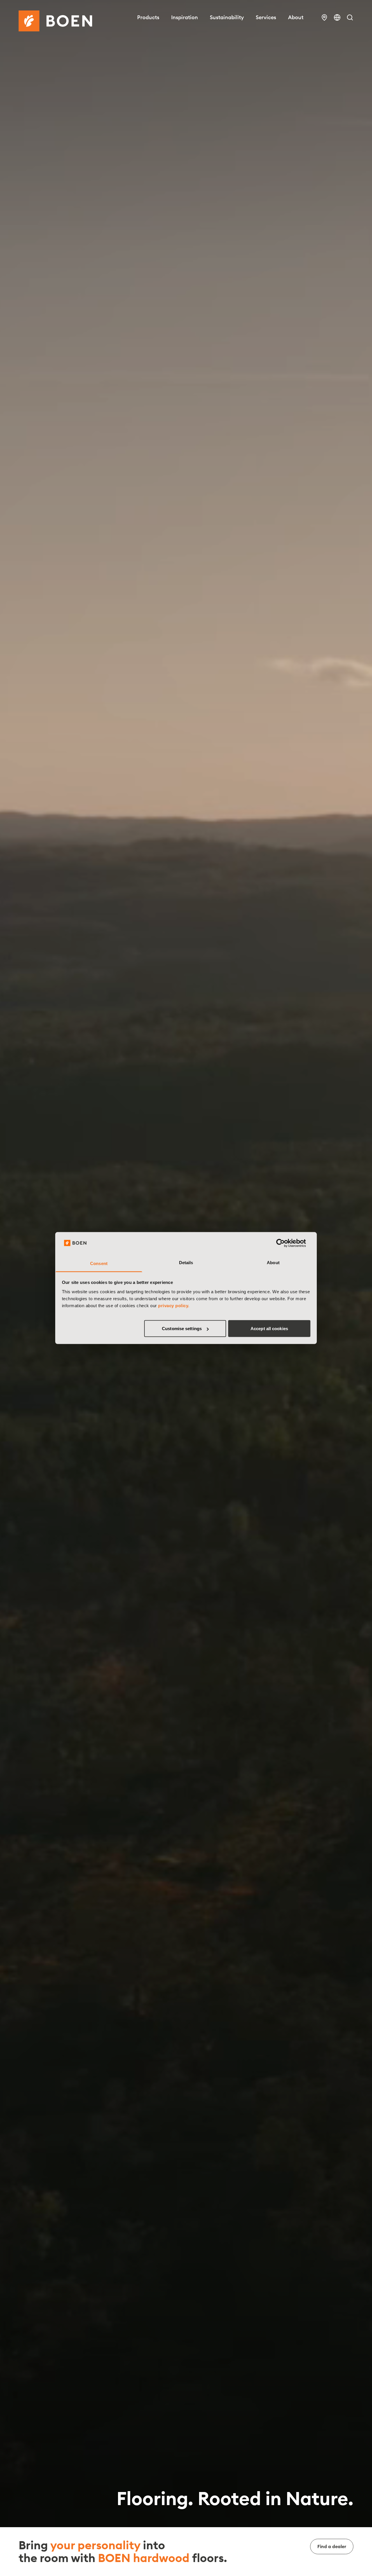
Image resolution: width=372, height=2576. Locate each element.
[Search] (350, 17)
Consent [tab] (99, 1263)
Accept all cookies (269, 1329)
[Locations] (324, 17)
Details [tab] (186, 1262)
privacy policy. (174, 1305)
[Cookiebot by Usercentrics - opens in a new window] (285, 1243)
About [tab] (273, 1262)
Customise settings (182, 1329)
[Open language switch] (337, 17)
